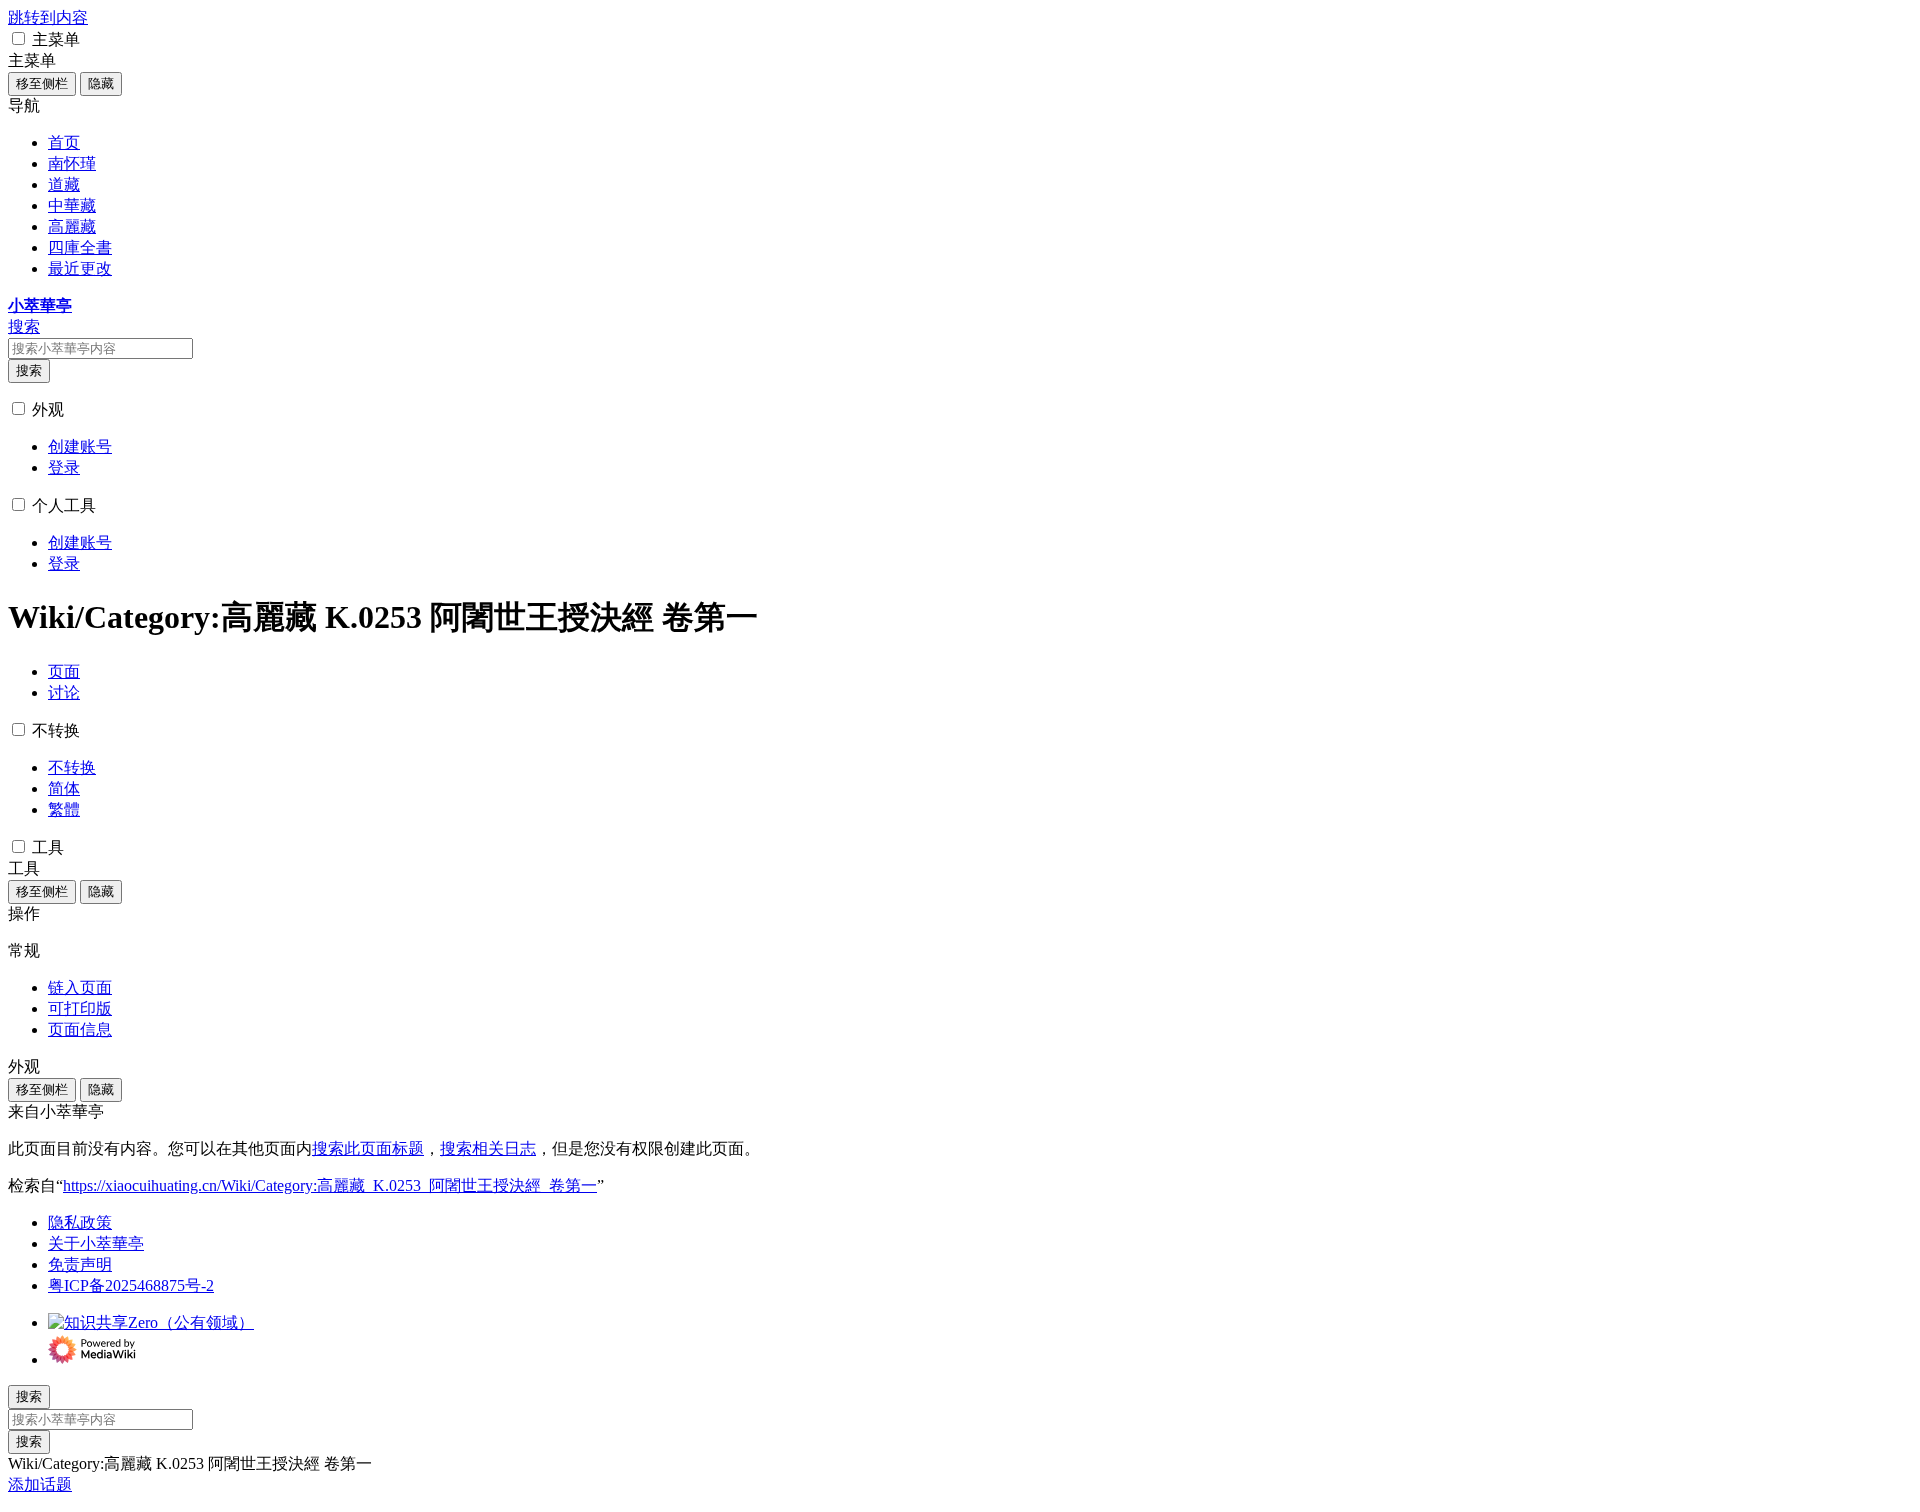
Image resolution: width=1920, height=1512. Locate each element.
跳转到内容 (48, 17)
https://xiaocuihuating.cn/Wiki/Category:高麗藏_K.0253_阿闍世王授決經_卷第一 (330, 1185)
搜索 (29, 370)
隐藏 (101, 83)
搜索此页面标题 (368, 1148)
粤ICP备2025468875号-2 (131, 1285)
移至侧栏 (42, 83)
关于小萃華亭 (96, 1243)
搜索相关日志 (488, 1148)
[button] (18, 38)
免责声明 (80, 1264)
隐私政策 (80, 1222)
